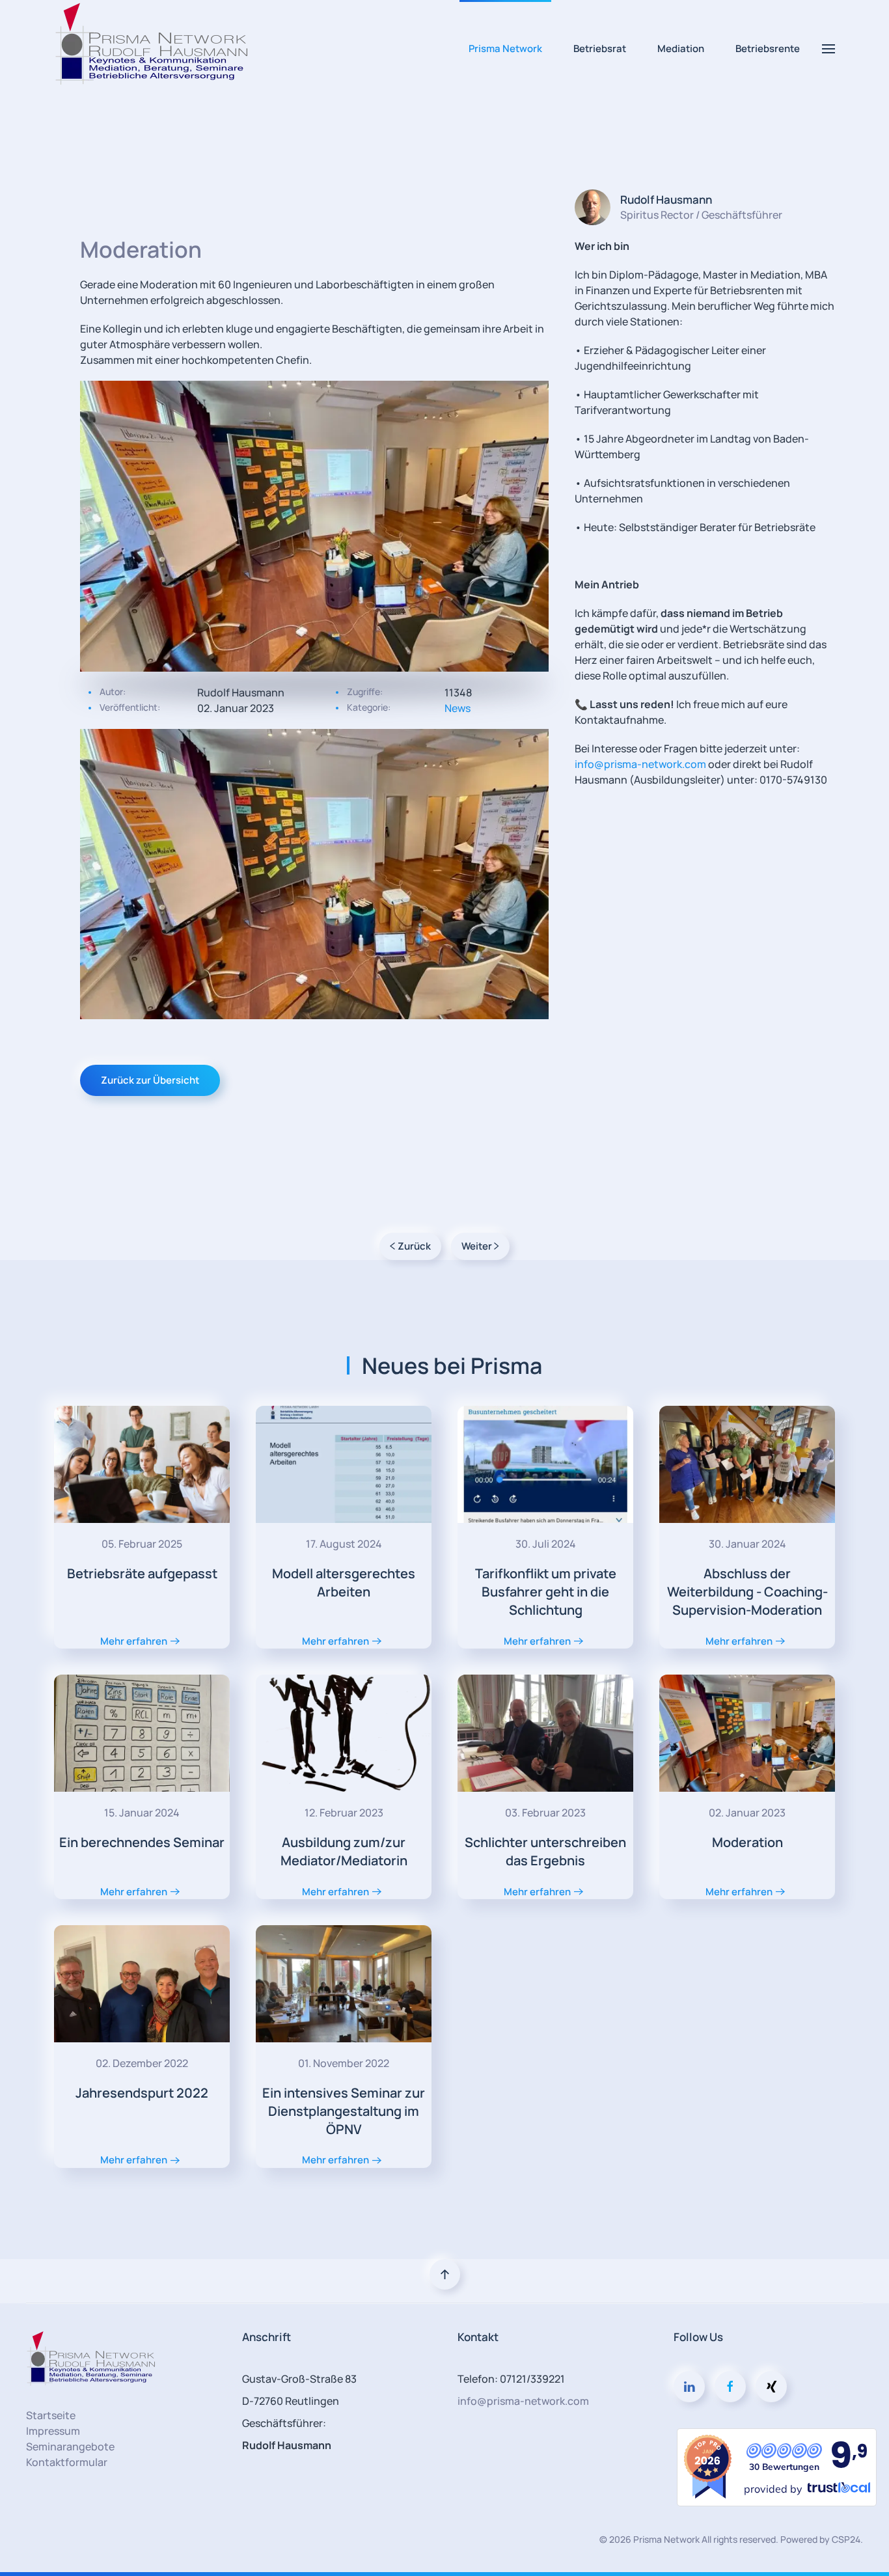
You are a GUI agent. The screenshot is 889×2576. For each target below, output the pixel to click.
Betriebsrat (600, 48)
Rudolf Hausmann (666, 199)
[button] (828, 49)
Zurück (414, 1246)
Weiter (477, 1246)
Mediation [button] (681, 48)
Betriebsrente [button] (768, 48)
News (458, 708)
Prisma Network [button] (505, 48)
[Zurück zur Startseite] (152, 49)
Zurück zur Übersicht (150, 1080)
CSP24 (846, 2539)
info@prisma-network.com (640, 764)
